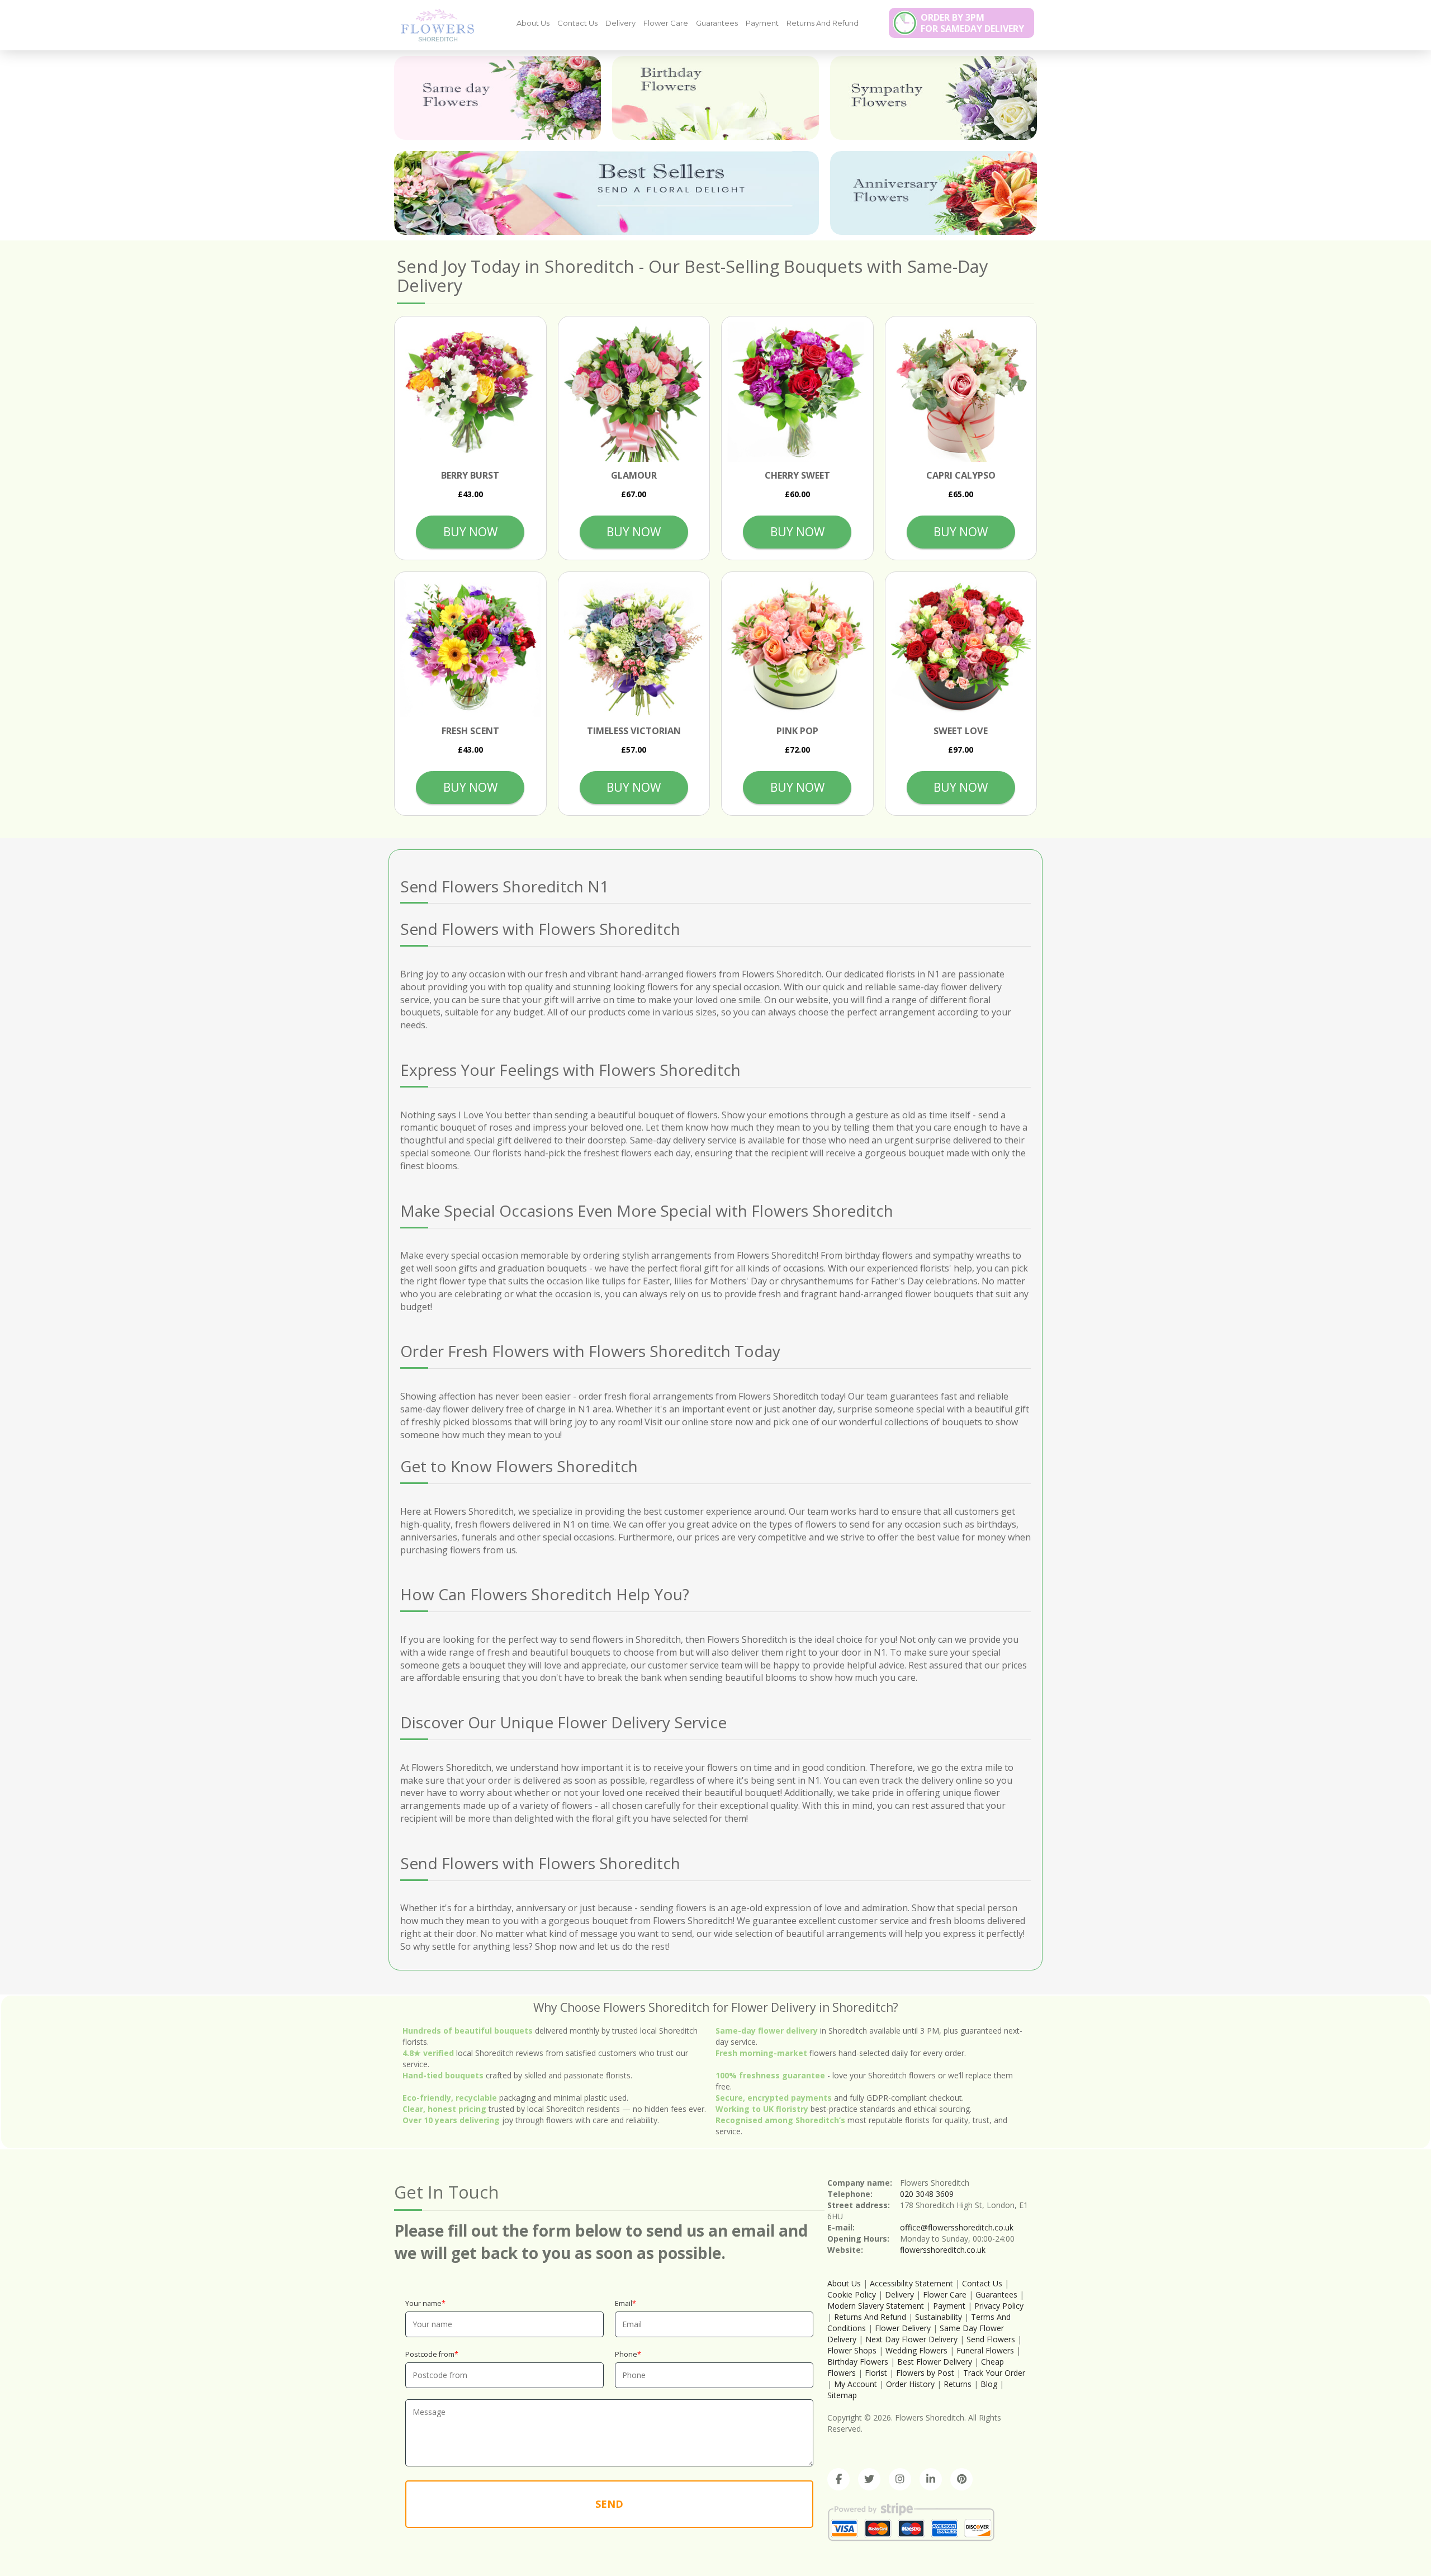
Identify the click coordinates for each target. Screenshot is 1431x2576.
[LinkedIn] (931, 2479)
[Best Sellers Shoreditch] (606, 193)
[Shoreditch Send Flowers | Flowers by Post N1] (433, 25)
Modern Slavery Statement (876, 2306)
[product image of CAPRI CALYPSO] (961, 392)
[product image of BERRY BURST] (470, 392)
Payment (762, 23)
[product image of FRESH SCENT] (470, 648)
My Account (856, 2384)
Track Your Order (994, 2373)
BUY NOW (470, 532)
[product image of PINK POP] (797, 648)
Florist (876, 2373)
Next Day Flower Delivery (911, 2339)
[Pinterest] (961, 2479)
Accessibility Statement (911, 2283)
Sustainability (939, 2317)
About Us (533, 23)
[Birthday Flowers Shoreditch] (715, 98)
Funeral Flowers (985, 2350)
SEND (609, 2504)
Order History (910, 2384)
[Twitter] (869, 2479)
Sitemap (842, 2395)
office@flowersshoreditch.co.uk (957, 2227)
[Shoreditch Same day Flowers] (497, 98)
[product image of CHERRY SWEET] (797, 392)
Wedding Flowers (916, 2350)
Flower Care (666, 23)
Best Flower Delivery (935, 2362)
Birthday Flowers (858, 2362)
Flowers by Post (925, 2373)
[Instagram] (900, 2479)
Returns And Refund (823, 23)
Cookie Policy (852, 2294)
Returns (958, 2384)
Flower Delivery (903, 2328)
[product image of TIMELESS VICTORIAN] (634, 648)
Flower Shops (852, 2350)
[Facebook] (838, 2479)
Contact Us (577, 23)
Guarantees (717, 23)
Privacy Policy (999, 2306)
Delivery (620, 23)
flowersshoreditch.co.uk (943, 2250)
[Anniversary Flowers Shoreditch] (934, 193)
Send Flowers (991, 2339)
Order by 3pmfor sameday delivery (972, 23)
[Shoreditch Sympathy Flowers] (934, 98)
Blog (989, 2384)
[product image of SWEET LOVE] (961, 648)
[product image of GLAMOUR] (634, 392)
